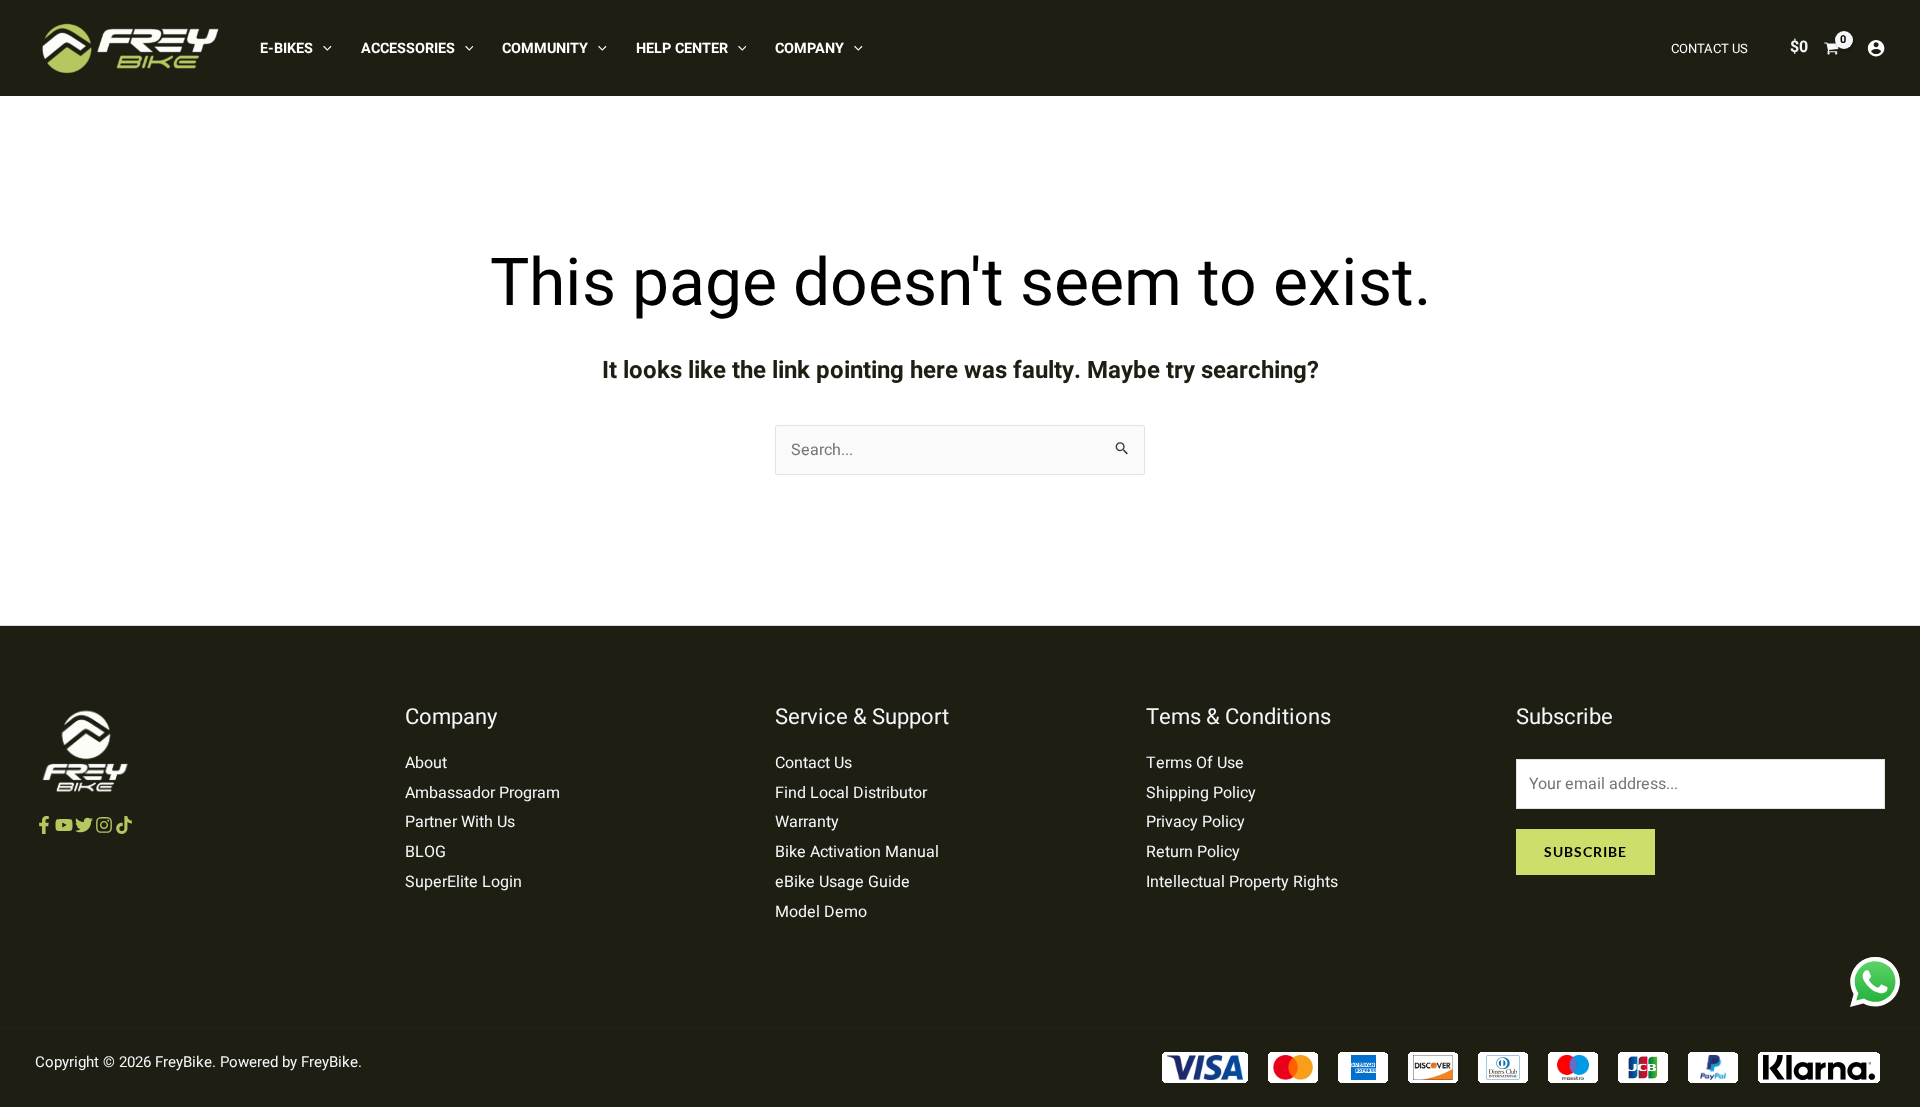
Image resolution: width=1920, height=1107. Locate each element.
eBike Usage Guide (842, 882)
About (426, 763)
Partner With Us (460, 822)
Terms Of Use (1195, 763)
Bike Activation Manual (857, 852)
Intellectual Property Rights (1242, 882)
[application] (322, 48)
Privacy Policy (1195, 822)
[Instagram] (104, 825)
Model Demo (821, 912)
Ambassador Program (482, 793)
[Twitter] (84, 825)
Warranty (807, 822)
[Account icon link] (1876, 48)
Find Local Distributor (851, 793)
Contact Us (813, 763)
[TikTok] (124, 825)
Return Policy (1193, 852)
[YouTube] (64, 825)
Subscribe (1585, 851)
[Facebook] (44, 825)
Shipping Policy (1201, 793)
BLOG (425, 852)
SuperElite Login (463, 882)
